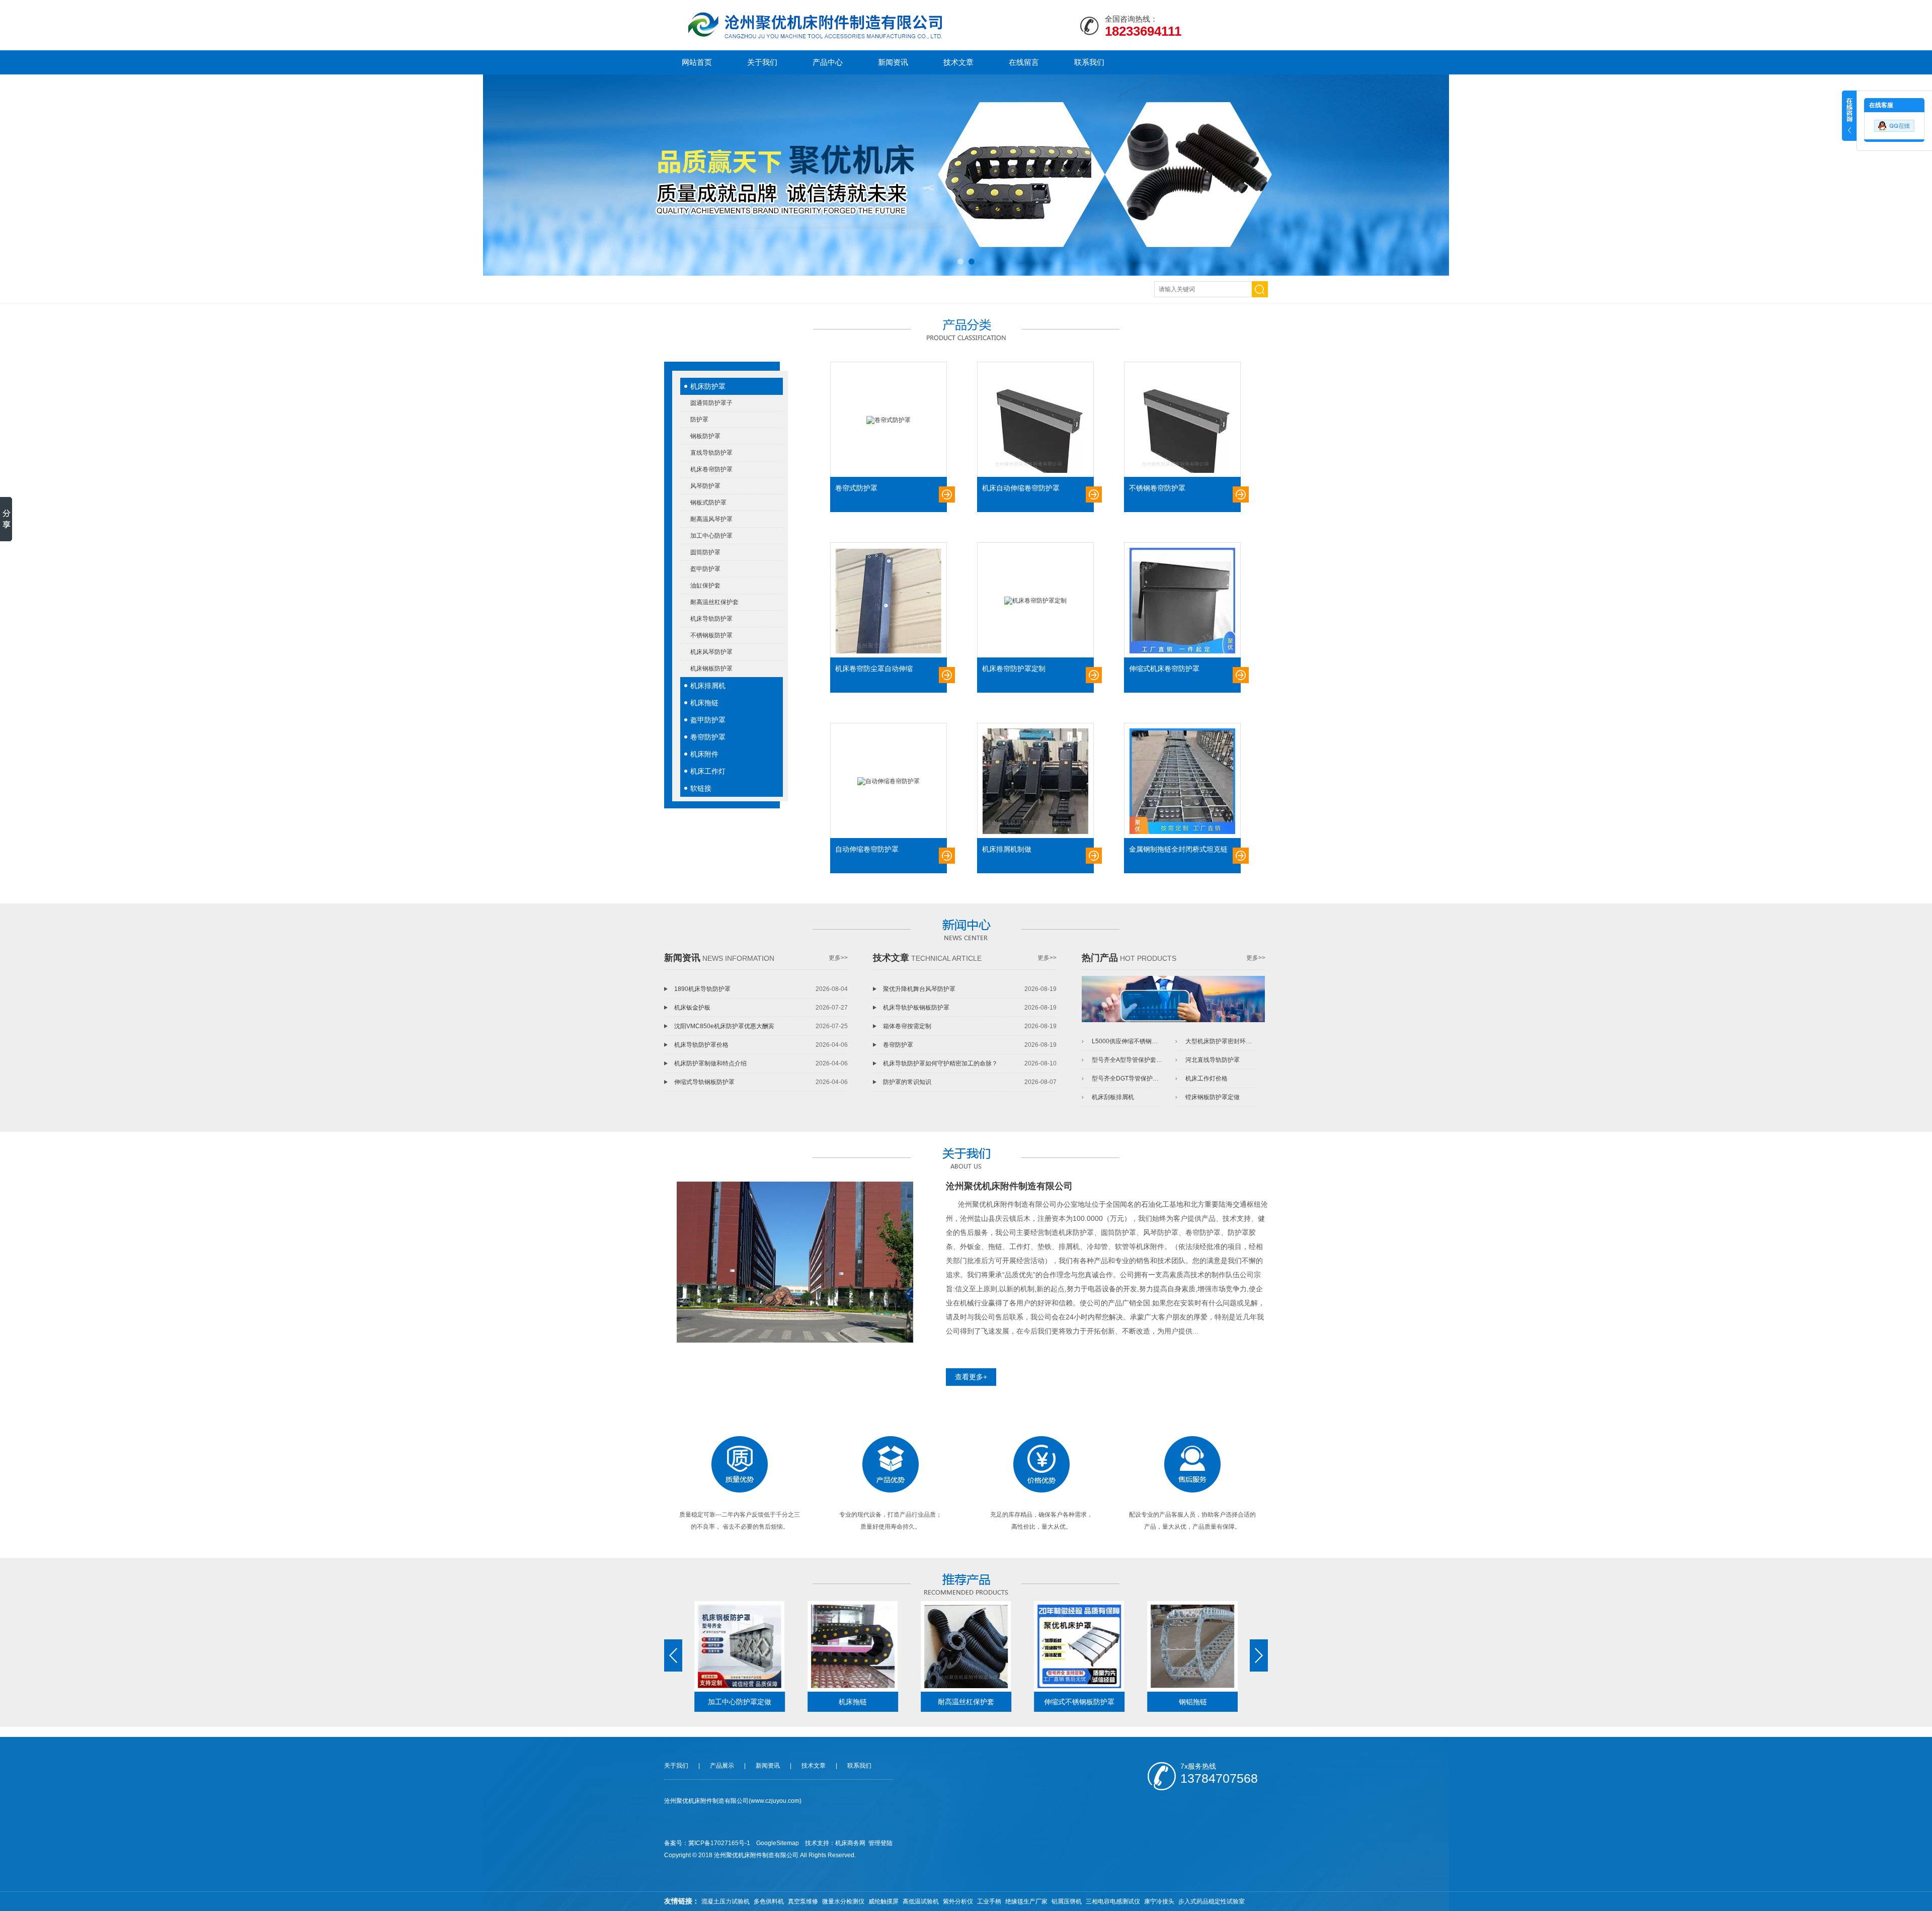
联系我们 (1089, 62)
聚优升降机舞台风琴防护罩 (919, 989)
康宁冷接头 (1159, 1901)
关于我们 (762, 62)
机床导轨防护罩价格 (701, 1045)
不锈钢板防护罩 (711, 635)
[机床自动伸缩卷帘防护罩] (1035, 420)
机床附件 (704, 754)
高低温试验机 (921, 1901)
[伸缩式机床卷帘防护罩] (1182, 601)
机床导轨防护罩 (711, 619)
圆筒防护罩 (705, 552)
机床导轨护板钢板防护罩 (916, 1008)
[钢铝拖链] (1193, 1646)
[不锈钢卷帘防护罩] (1182, 420)
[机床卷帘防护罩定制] (1035, 601)
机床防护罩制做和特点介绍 (710, 1063)
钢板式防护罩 (708, 503)
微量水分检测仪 (843, 1901)
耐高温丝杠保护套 (714, 602)
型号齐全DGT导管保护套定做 (1127, 1078)
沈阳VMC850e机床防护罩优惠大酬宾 (724, 1026)
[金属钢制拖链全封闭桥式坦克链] (1182, 781)
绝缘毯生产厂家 (1026, 1901)
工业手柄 (989, 1901)
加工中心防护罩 (711, 536)
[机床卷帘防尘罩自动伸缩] (889, 601)
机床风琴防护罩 (711, 652)
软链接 (701, 788)
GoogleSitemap (778, 1843)
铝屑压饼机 (1067, 1901)
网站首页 (697, 62)
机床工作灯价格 (1206, 1078)
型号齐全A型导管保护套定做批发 (1127, 1060)
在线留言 (1024, 62)
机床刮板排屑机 (1113, 1097)
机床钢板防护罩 (711, 669)
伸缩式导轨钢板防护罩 (704, 1082)
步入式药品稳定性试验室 (1212, 1901)
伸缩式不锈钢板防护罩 (1079, 1702)
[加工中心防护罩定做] (740, 1646)
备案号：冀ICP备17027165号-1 (707, 1843)
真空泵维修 (803, 1901)
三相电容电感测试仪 (1113, 1901)
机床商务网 (850, 1843)
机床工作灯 (708, 771)
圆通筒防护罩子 (711, 403)
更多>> (838, 958)
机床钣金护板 (692, 1008)
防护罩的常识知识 (907, 1082)
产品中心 (828, 62)
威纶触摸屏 (883, 1901)
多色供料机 (769, 1901)
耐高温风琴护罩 (711, 519)
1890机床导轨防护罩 (702, 989)
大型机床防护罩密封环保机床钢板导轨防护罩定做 (1221, 1041)
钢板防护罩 (705, 436)
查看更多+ (971, 1377)
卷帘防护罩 (708, 737)
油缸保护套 (705, 586)
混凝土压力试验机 (726, 1901)
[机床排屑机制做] (1035, 781)
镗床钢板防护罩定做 (1213, 1097)
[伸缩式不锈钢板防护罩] (1079, 1646)
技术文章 (958, 62)
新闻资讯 (893, 62)
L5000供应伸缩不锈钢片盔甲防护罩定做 (1127, 1041)
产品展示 (722, 1766)
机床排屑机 (708, 686)
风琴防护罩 (705, 486)
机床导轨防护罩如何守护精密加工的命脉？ (940, 1063)
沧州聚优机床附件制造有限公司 (1009, 1186)
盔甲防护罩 (705, 569)
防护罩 (699, 420)
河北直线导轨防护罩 (1213, 1060)
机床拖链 (704, 703)
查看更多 (947, 494)
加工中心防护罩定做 (740, 1702)
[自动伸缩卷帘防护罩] (889, 781)
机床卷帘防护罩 (711, 469)
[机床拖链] (853, 1646)
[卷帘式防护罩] (889, 420)
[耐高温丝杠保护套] (966, 1646)
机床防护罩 (708, 386)
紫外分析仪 (958, 1901)
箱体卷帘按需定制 (907, 1026)
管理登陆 (880, 1843)
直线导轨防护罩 (711, 453)
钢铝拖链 (1193, 1702)
